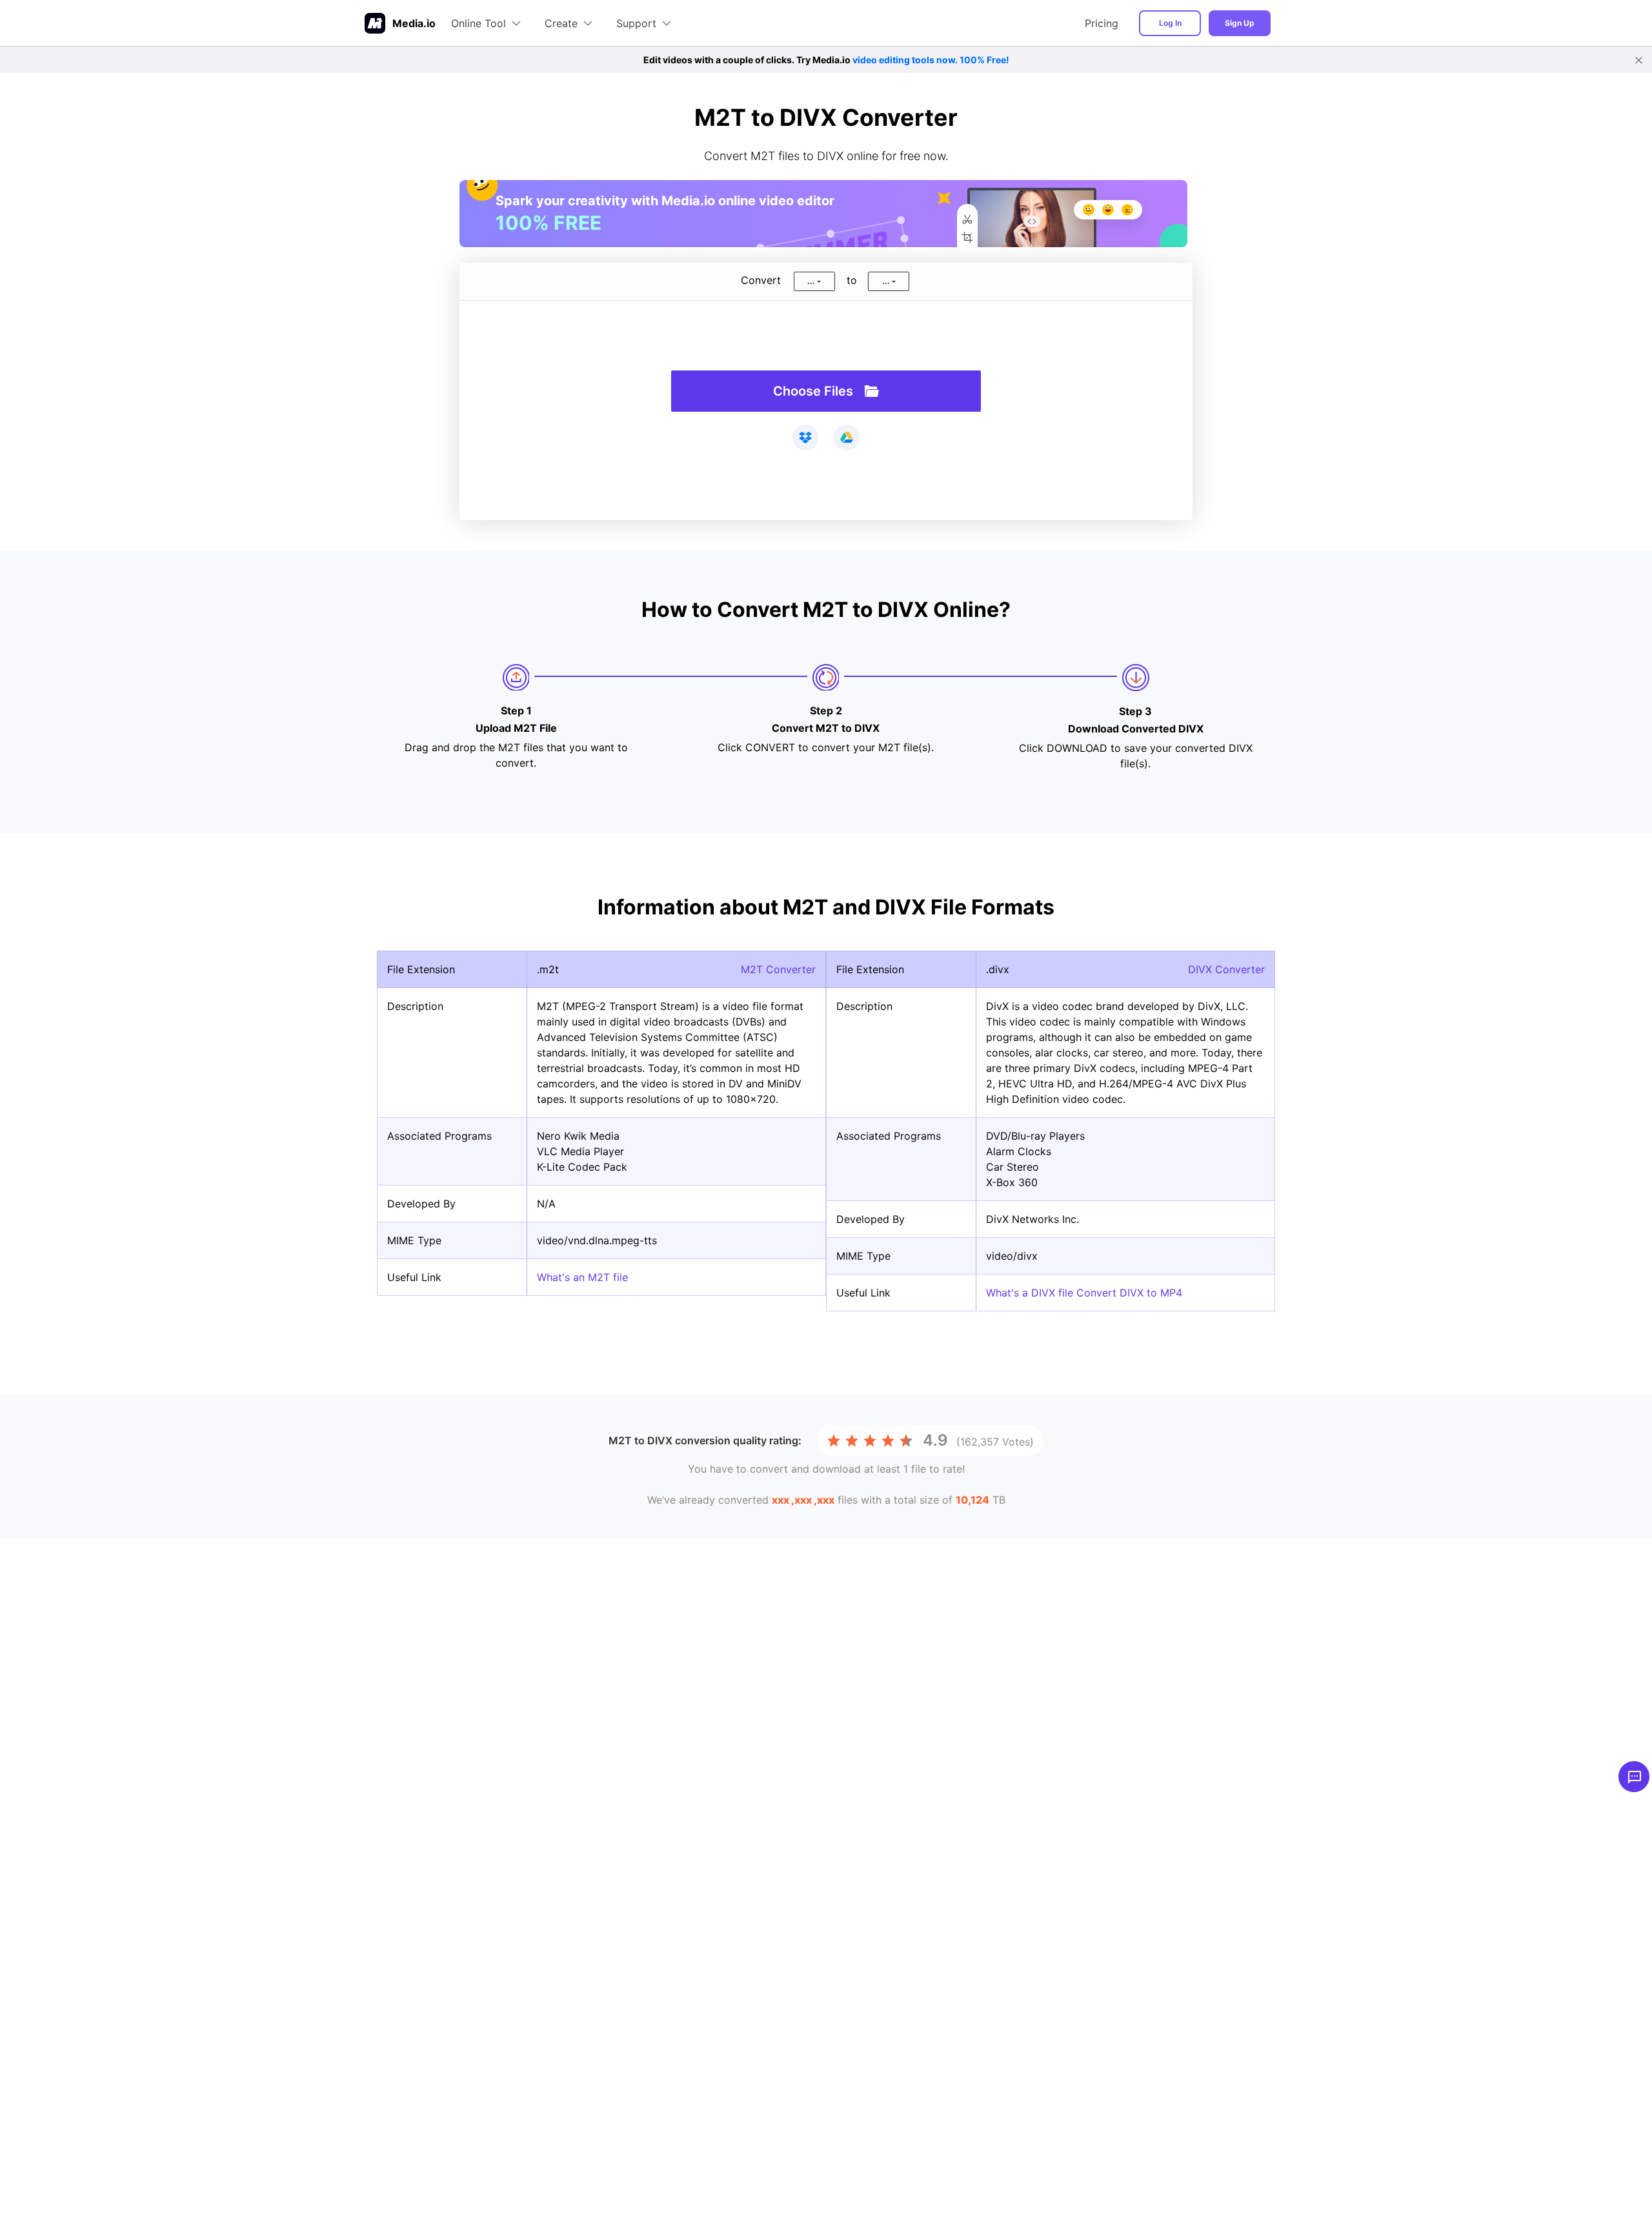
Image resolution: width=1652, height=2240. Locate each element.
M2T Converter (778, 969)
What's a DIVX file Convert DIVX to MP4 (1084, 1293)
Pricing (1102, 23)
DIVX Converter (1226, 969)
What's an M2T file (582, 1277)
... (811, 281)
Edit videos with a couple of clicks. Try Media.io (826, 60)
